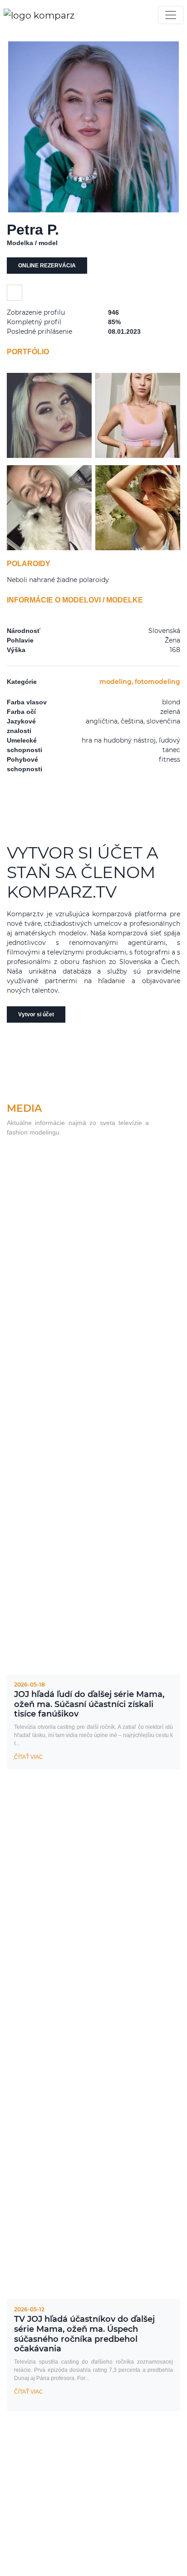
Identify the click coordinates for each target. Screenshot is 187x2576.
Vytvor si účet (36, 1014)
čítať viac (29, 1757)
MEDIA (24, 1108)
